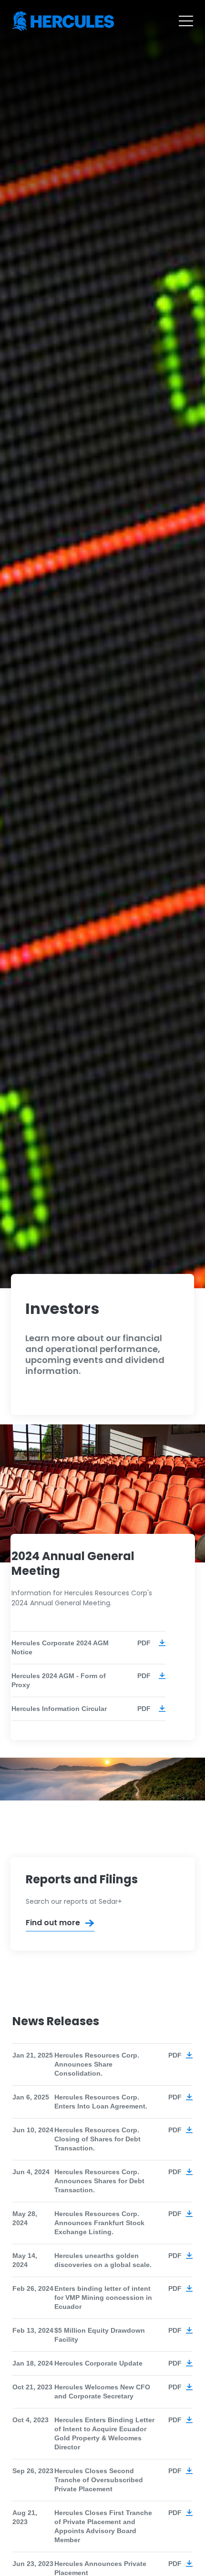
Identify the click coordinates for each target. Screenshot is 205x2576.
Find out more (53, 1923)
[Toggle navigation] (186, 21)
